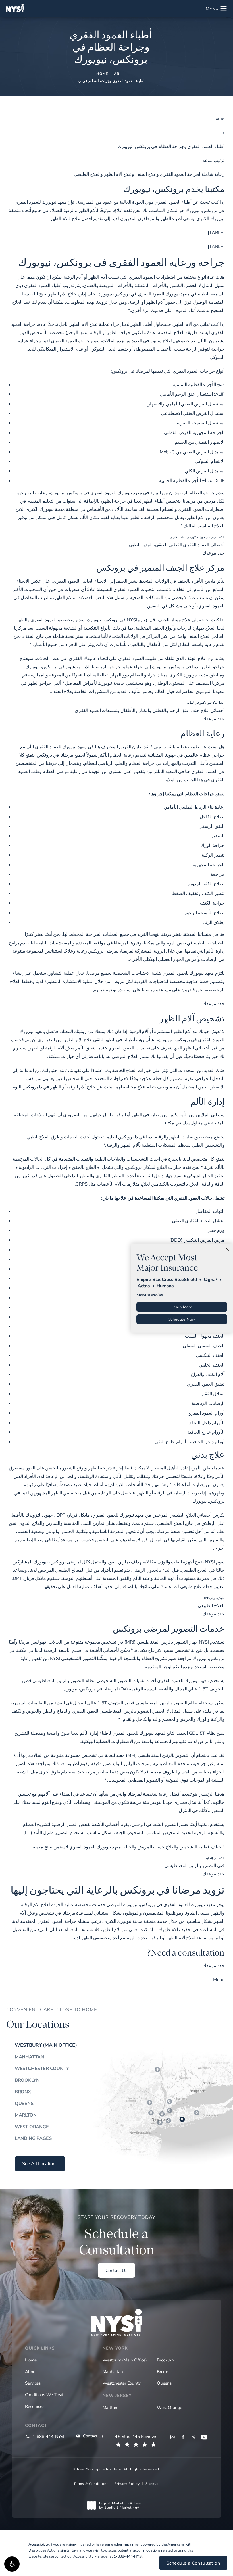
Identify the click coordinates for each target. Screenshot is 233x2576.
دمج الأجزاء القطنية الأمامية (199, 384)
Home (102, 74)
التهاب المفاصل (210, 1211)
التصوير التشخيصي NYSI (73, 1658)
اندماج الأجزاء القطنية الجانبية (186, 480)
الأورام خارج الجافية (206, 1432)
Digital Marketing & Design (122, 2505)
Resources (35, 2406)
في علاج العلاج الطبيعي (179, 1523)
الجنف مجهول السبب (205, 1336)
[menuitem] (173, 2437)
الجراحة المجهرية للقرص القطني (194, 432)
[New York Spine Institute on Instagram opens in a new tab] (173, 2437)
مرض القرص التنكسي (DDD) (197, 1240)
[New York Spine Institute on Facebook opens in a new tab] (183, 2437)
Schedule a (116, 2236)
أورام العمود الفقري (206, 1413)
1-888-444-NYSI (128, 2556)
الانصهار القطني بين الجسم (200, 442)
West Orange (32, 2127)
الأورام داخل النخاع (207, 1422)
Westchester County (42, 2068)
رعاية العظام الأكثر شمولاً (110, 755)
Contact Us (116, 2270)
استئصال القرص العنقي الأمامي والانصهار (186, 404)
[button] (12, 2564)
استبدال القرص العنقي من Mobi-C (192, 452)
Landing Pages (33, 2138)
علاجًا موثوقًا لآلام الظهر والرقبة (93, 210)
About (31, 2371)
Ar (117, 74)
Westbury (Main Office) (46, 2045)
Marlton (26, 2115)
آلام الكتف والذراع (208, 1374)
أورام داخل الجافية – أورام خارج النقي (190, 1441)
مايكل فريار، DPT (73, 1515)
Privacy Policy (127, 2483)
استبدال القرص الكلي (205, 471)
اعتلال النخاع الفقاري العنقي (198, 1220)
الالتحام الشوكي (210, 461)
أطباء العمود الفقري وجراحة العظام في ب (111, 81)
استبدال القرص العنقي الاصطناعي (193, 413)
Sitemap (153, 2483)
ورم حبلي (216, 1230)
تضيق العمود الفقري (206, 1384)
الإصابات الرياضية (208, 1403)
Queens (24, 2103)
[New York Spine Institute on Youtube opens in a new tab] (204, 2437)
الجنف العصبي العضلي (204, 1345)
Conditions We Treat (44, 2394)
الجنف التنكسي (210, 1355)
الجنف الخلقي (212, 1365)
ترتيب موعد (214, 160)
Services (33, 2383)
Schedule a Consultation (193, 2563)
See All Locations (40, 2163)
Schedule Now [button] (182, 1319)
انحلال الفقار (213, 1393)
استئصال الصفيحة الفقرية (201, 423)
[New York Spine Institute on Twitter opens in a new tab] (194, 2437)
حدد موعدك (214, 553)
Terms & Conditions (91, 2483)
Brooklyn (27, 2080)
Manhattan (29, 2057)
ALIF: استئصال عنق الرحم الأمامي (192, 394)
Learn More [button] (182, 1307)
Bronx (23, 2092)
